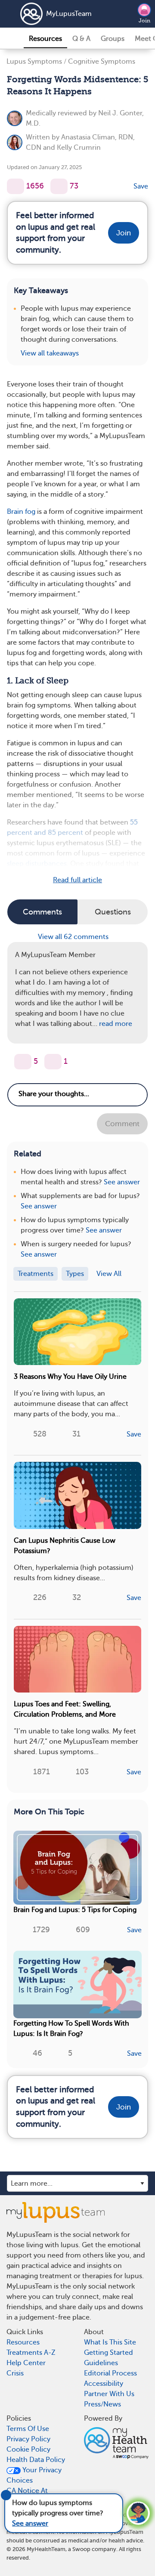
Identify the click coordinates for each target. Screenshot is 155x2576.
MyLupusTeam (69, 14)
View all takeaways (50, 353)
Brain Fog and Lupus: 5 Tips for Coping (75, 1910)
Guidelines (101, 2363)
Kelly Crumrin (79, 148)
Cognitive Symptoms (102, 62)
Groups (113, 39)
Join (144, 21)
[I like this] (15, 186)
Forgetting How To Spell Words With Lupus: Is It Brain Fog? (71, 2029)
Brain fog (21, 512)
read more (116, 1024)
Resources (45, 39)
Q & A (81, 39)
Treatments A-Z (31, 2353)
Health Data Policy (36, 2460)
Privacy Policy (28, 2439)
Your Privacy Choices (34, 2475)
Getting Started (108, 2353)
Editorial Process (110, 2373)
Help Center (26, 2363)
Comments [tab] (42, 912)
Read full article (77, 880)
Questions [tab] (113, 912)
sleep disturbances (37, 864)
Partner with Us (109, 2394)
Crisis (15, 2373)
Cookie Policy (28, 2449)
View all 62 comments (74, 937)
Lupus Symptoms (34, 62)
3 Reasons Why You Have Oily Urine (70, 1377)
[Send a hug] (53, 1062)
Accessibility (104, 2384)
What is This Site (110, 2342)
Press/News (102, 2404)
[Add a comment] (59, 186)
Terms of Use (28, 2429)
